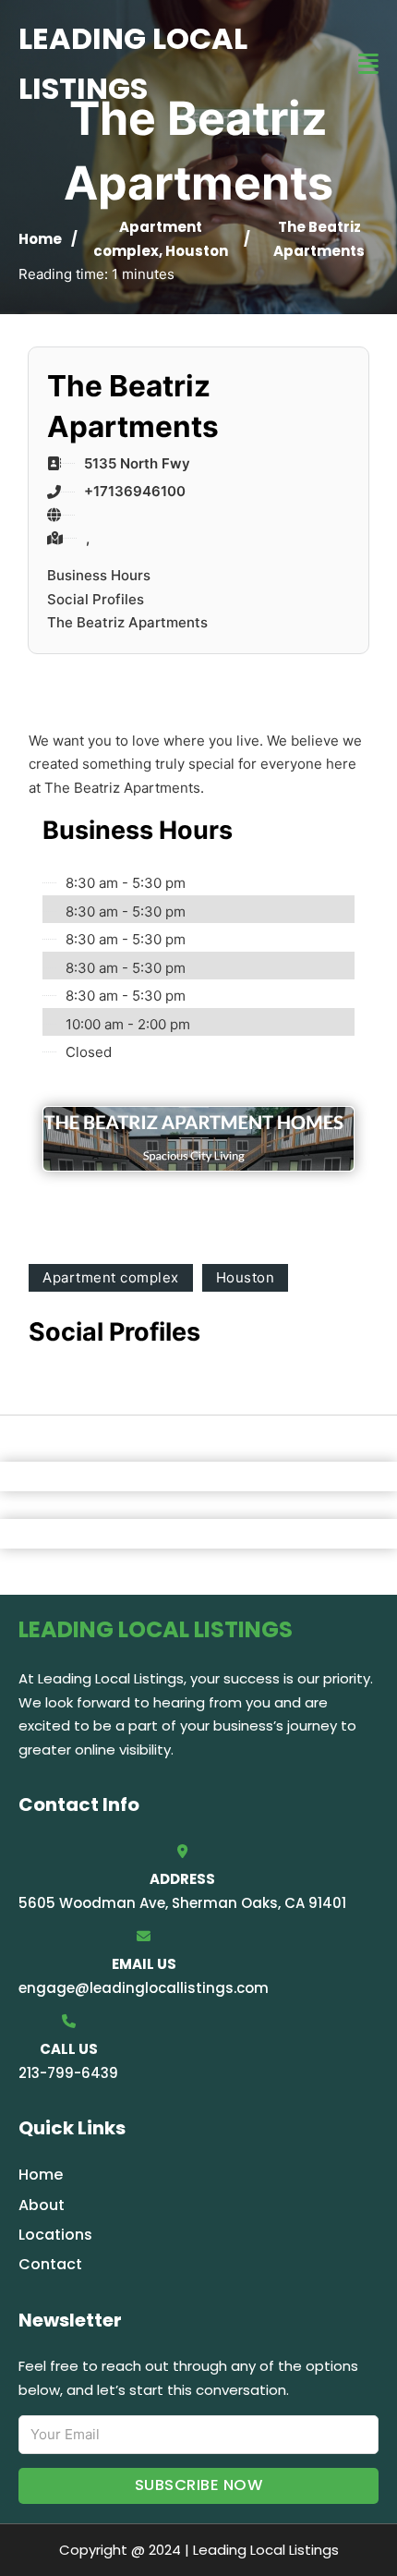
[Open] (368, 64)
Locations (55, 2235)
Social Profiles (96, 599)
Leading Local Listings (133, 63)
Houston (197, 251)
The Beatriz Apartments (127, 622)
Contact (50, 2264)
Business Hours (99, 575)
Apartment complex (111, 1277)
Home (40, 239)
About (42, 2205)
